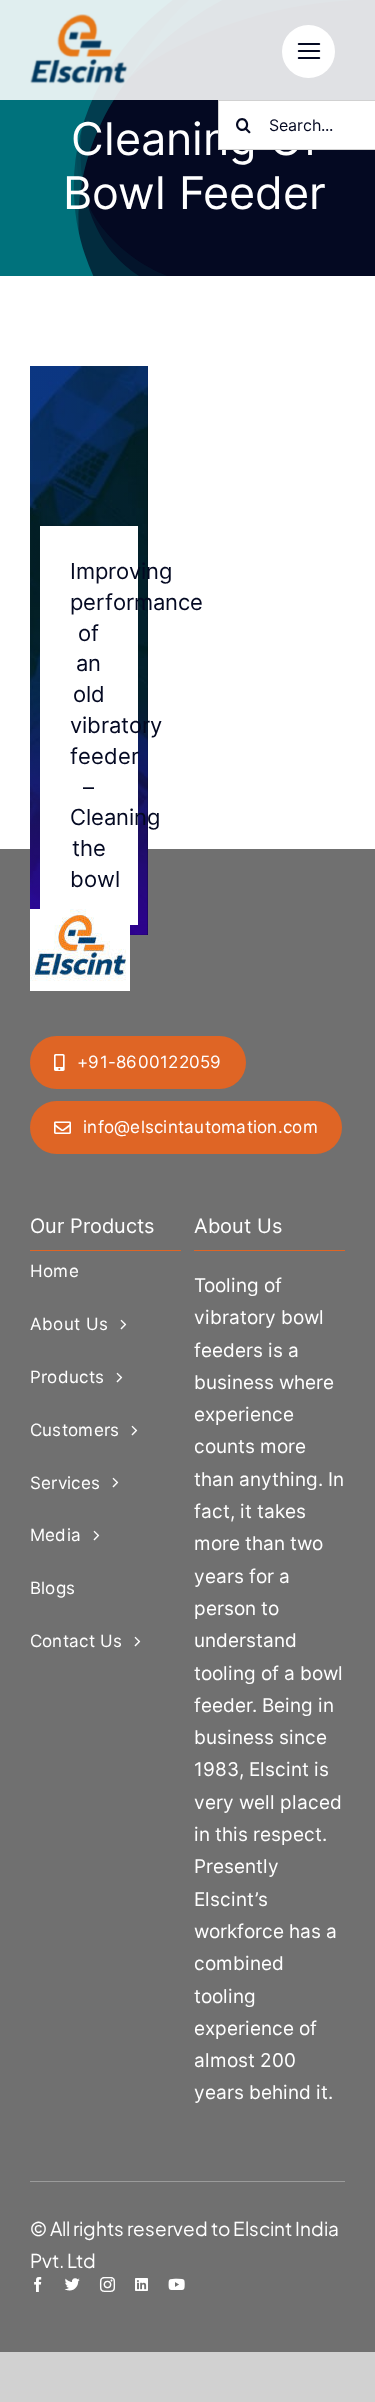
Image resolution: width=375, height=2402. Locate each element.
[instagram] (107, 2284)
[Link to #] (308, 51)
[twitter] (72, 2284)
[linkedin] (141, 2284)
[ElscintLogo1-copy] (80, 24)
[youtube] (176, 2284)
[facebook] (37, 2284)
